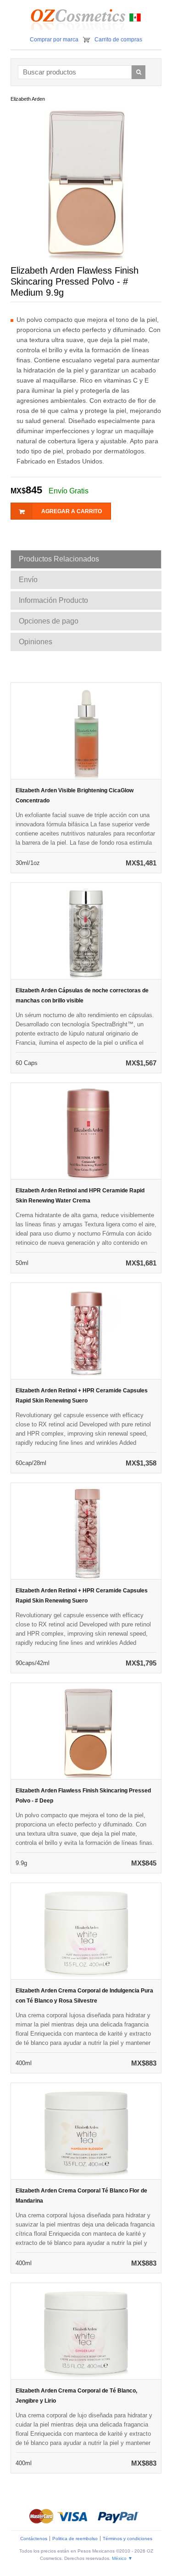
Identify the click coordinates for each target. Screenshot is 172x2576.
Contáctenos (34, 2539)
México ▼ (122, 2558)
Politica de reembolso (75, 2539)
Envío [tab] (28, 580)
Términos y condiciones (128, 2539)
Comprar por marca (54, 40)
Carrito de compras (118, 40)
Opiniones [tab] (36, 642)
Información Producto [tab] (53, 600)
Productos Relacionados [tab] (59, 559)
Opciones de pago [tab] (49, 621)
